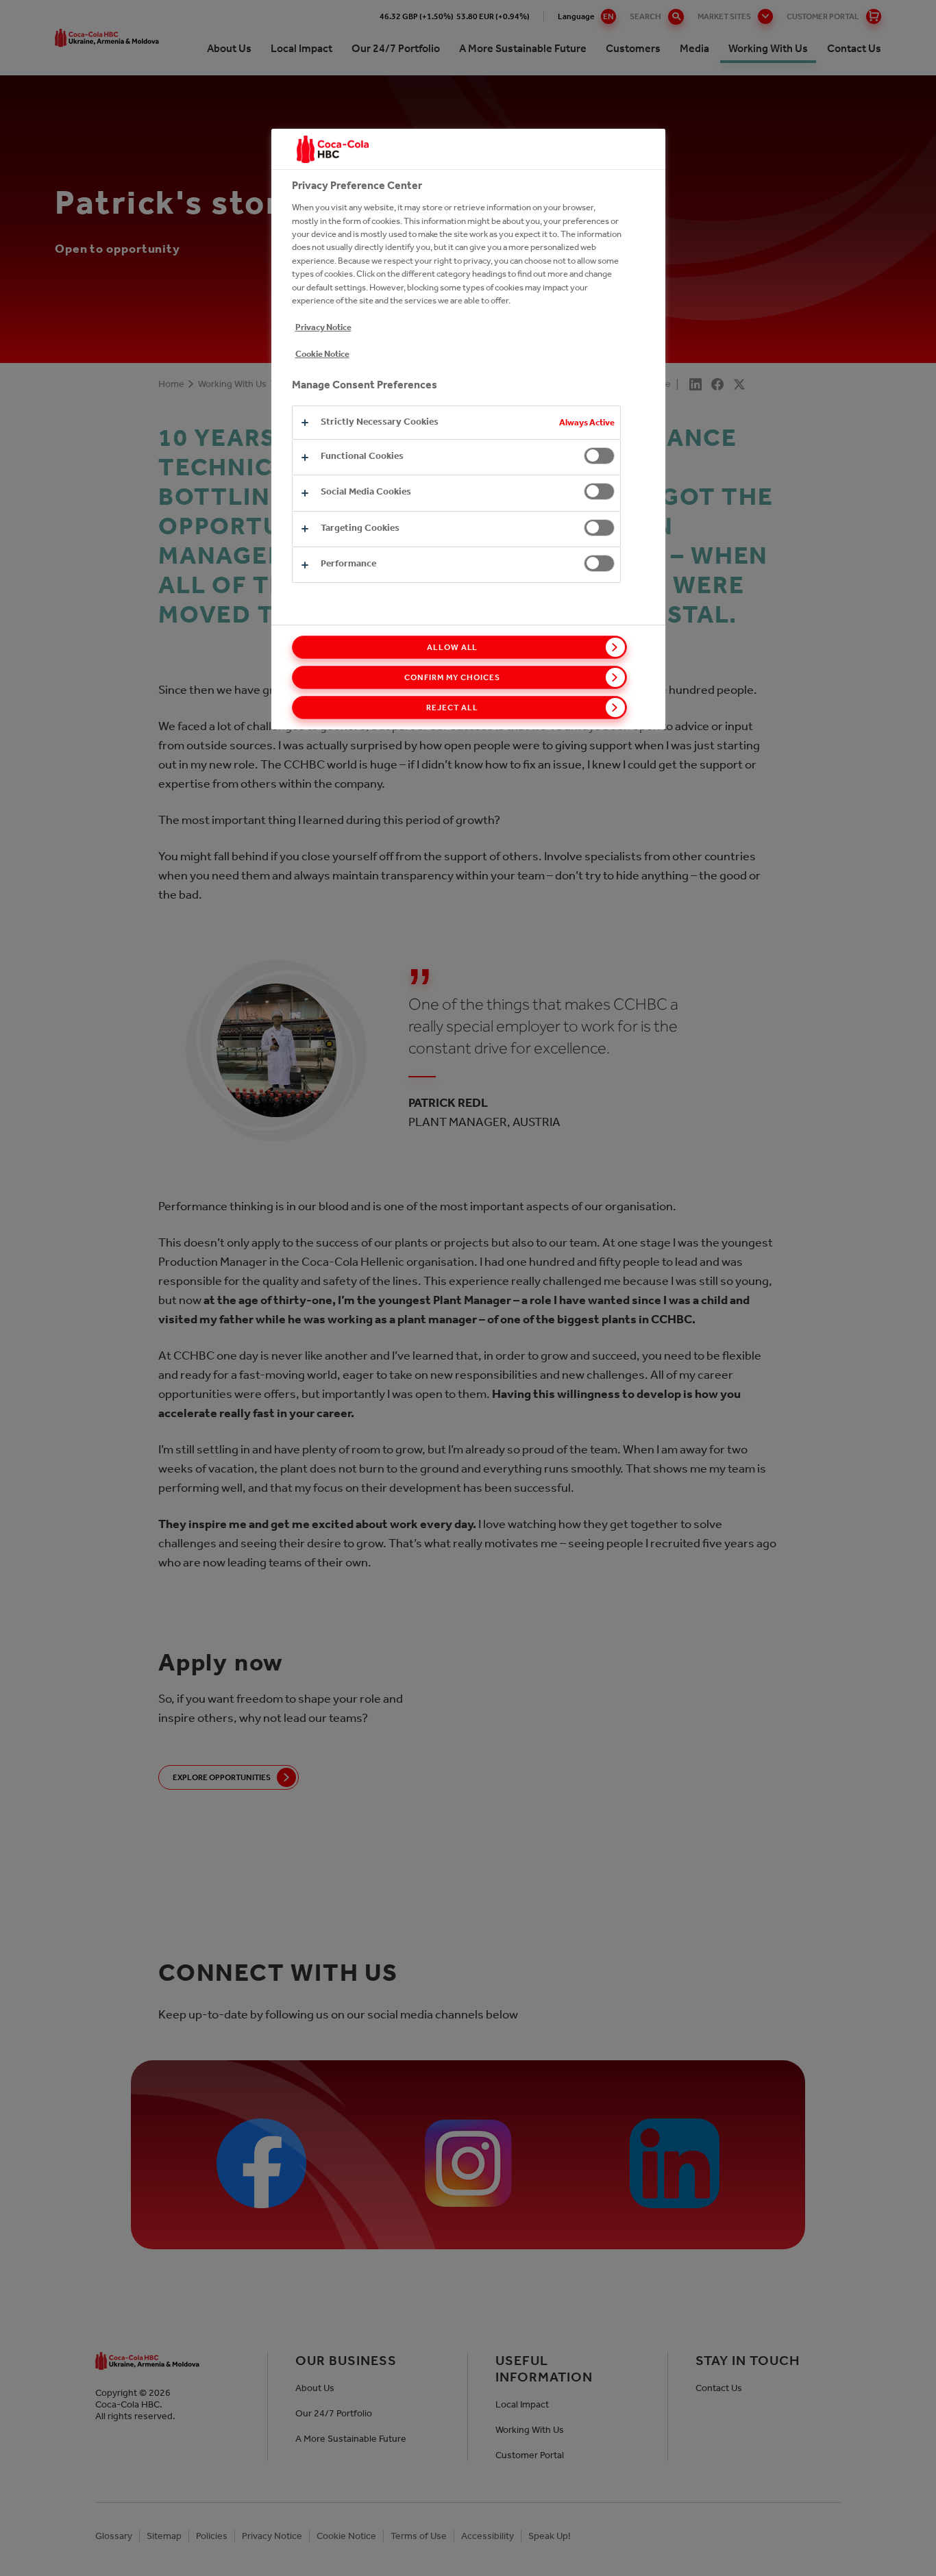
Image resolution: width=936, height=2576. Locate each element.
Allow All (453, 647)
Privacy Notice (323, 327)
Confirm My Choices (452, 677)
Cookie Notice (322, 354)
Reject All (452, 708)
